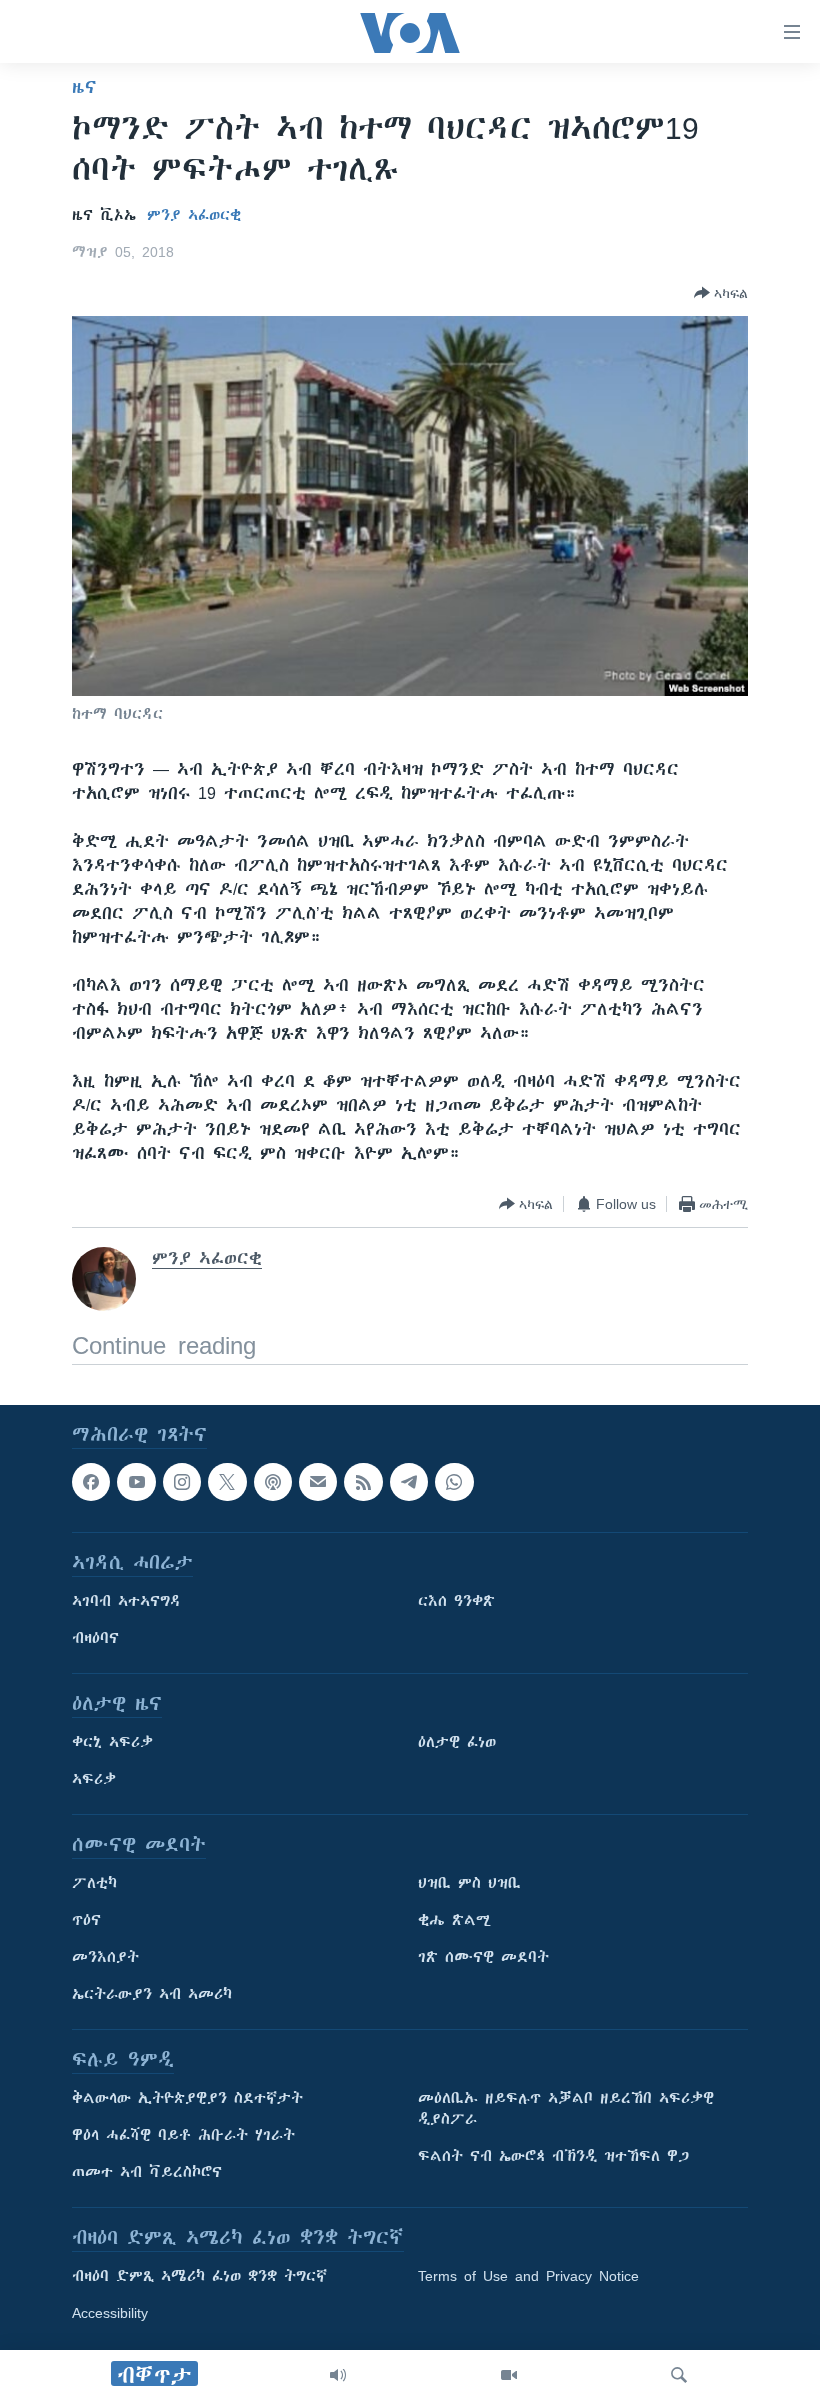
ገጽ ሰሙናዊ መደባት (483, 1958)
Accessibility (110, 2314)
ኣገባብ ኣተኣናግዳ (126, 1602)
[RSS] (363, 1482)
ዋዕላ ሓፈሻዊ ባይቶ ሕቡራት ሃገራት (183, 2136)
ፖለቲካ (94, 1884)
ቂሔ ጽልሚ (454, 1921)
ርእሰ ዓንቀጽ (456, 1602)
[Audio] (338, 2375)
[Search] (679, 2375)
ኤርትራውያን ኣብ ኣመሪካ (152, 1995)
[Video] (509, 2375)
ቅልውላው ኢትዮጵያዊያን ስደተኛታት (187, 2099)
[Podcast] (273, 1482)
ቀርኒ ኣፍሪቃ (112, 1743)
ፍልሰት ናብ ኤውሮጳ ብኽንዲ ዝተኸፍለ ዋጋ (553, 2157)
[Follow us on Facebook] (91, 1482)
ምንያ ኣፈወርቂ (194, 215)
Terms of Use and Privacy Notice (528, 2277)
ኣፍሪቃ (94, 1780)
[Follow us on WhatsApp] (454, 1482)
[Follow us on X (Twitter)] (227, 1482)
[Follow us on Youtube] (136, 1482)
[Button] (721, 293)
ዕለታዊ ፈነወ (457, 1743)
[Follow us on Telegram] (409, 1482)
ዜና (84, 87)
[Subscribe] (318, 1482)
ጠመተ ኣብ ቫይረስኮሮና (147, 2173)
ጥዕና (86, 1921)
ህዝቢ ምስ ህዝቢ (469, 1884)
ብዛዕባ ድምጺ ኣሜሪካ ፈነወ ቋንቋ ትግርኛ (199, 2277)
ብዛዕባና (95, 1639)
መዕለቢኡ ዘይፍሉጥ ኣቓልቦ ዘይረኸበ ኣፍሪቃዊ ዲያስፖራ (566, 2109)
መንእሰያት (105, 1958)
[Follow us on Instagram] (182, 1482)
